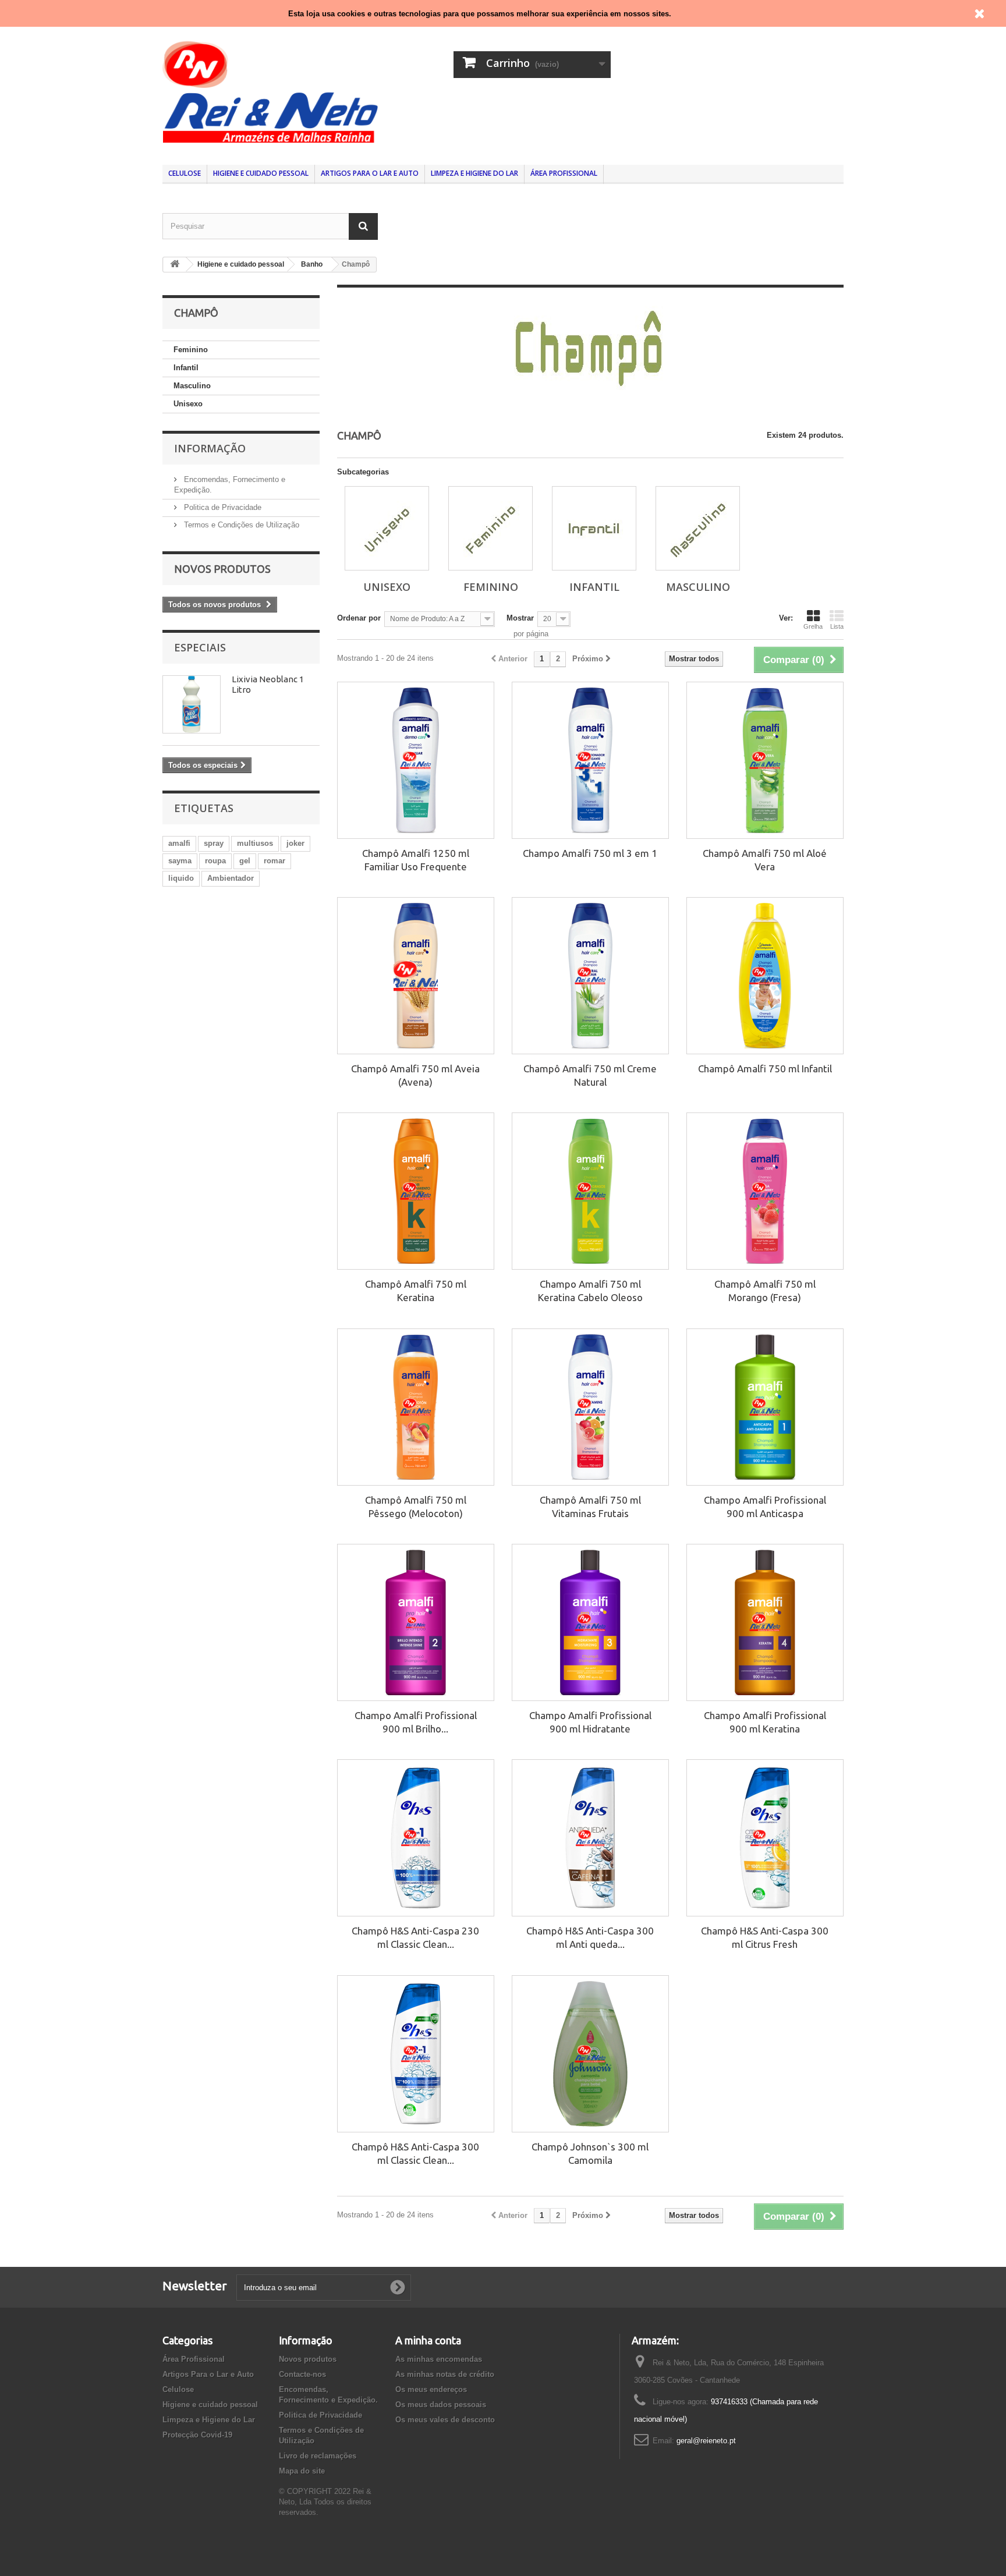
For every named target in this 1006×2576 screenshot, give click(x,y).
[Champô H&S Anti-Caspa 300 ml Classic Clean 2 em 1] (416, 2054)
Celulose (185, 173)
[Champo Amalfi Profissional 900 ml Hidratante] (590, 1622)
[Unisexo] (387, 528)
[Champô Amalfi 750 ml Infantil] (765, 976)
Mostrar (520, 618)
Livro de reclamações (318, 2456)
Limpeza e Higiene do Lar (474, 173)
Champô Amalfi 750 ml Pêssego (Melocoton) (416, 1507)
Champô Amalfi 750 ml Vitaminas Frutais (590, 1507)
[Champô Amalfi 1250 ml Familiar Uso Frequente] (416, 760)
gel (245, 861)
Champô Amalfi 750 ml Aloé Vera (765, 860)
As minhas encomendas (439, 2359)
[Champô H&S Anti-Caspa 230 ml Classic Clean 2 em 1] (416, 1838)
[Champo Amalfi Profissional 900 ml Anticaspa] (765, 1407)
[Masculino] (698, 528)
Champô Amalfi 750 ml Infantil (765, 1069)
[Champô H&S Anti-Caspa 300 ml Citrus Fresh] (765, 1838)
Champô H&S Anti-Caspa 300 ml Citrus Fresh (765, 1937)
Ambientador (231, 878)
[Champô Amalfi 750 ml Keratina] (416, 1191)
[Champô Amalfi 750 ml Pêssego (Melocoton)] (416, 1407)
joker (295, 843)
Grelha (813, 626)
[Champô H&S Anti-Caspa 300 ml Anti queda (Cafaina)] (590, 1838)
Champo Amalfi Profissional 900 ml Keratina (765, 1722)
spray (214, 843)
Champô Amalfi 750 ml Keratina (416, 1291)
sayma (180, 861)
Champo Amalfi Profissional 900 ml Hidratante (590, 1722)
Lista (837, 626)
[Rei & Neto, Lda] (270, 91)
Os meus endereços (431, 2389)
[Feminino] (490, 528)
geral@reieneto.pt (706, 2441)
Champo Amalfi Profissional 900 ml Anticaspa (765, 1507)
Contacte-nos (302, 2374)
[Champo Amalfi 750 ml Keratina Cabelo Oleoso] (590, 1191)
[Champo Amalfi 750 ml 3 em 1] (590, 760)
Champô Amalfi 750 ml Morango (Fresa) (765, 1291)
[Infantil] (594, 528)
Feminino (191, 350)
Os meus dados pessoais (441, 2405)
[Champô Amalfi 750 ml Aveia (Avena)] (416, 976)
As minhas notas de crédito (445, 2374)
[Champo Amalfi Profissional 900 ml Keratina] (765, 1622)
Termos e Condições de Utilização (240, 525)
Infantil (186, 368)
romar (274, 861)
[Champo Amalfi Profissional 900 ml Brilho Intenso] (416, 1622)
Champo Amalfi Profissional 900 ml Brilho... (416, 1722)
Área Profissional (564, 173)
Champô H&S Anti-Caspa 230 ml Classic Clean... (415, 1937)
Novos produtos (222, 569)
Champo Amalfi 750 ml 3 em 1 (590, 853)
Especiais (200, 647)
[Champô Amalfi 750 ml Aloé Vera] (765, 760)
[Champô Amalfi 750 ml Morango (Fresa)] (765, 1191)
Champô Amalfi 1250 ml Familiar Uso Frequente (416, 860)
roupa (215, 861)
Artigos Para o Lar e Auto (370, 173)
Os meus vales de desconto (445, 2420)
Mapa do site (302, 2471)
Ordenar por (359, 618)
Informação (210, 448)
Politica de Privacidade (222, 507)
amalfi (179, 843)
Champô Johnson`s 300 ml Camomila (590, 2153)
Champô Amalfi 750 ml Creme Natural (590, 1075)
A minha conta (428, 2340)
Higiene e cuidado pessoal (261, 173)
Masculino (192, 386)
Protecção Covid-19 (197, 2435)
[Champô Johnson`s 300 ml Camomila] (590, 2054)
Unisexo (188, 404)
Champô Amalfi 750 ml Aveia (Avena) (415, 1075)
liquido (181, 878)
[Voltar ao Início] (175, 265)
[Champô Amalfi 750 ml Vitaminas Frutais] (590, 1407)
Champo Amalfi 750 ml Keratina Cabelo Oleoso (590, 1291)
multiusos (255, 843)
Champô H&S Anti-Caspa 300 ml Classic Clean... (415, 2153)
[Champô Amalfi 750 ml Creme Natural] (590, 976)
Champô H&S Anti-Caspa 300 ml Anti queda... (590, 1937)
